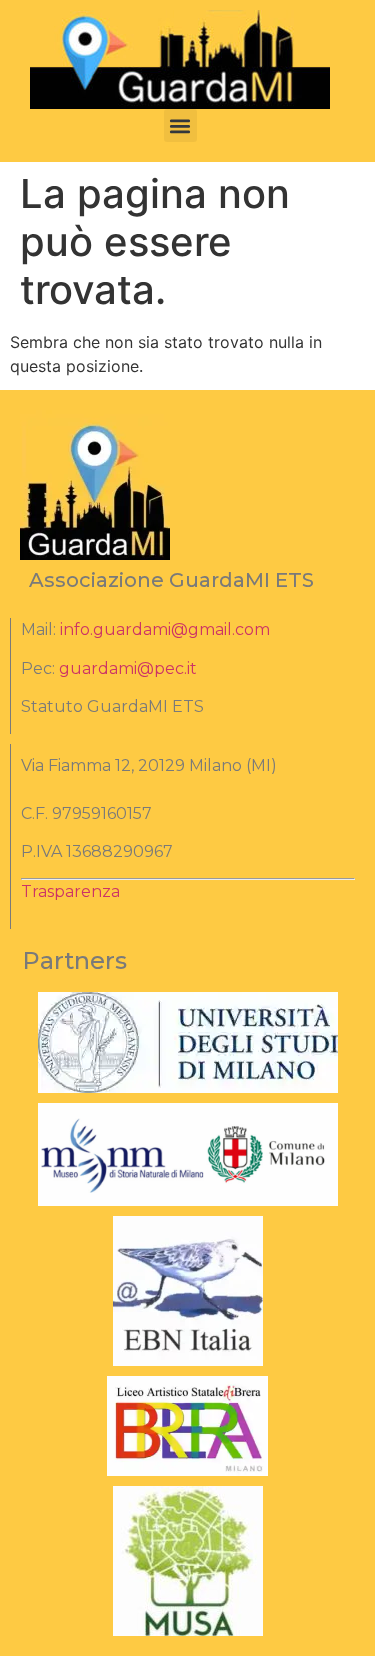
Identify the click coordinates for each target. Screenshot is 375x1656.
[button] (180, 125)
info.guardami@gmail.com (165, 629)
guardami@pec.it (128, 668)
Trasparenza (70, 891)
